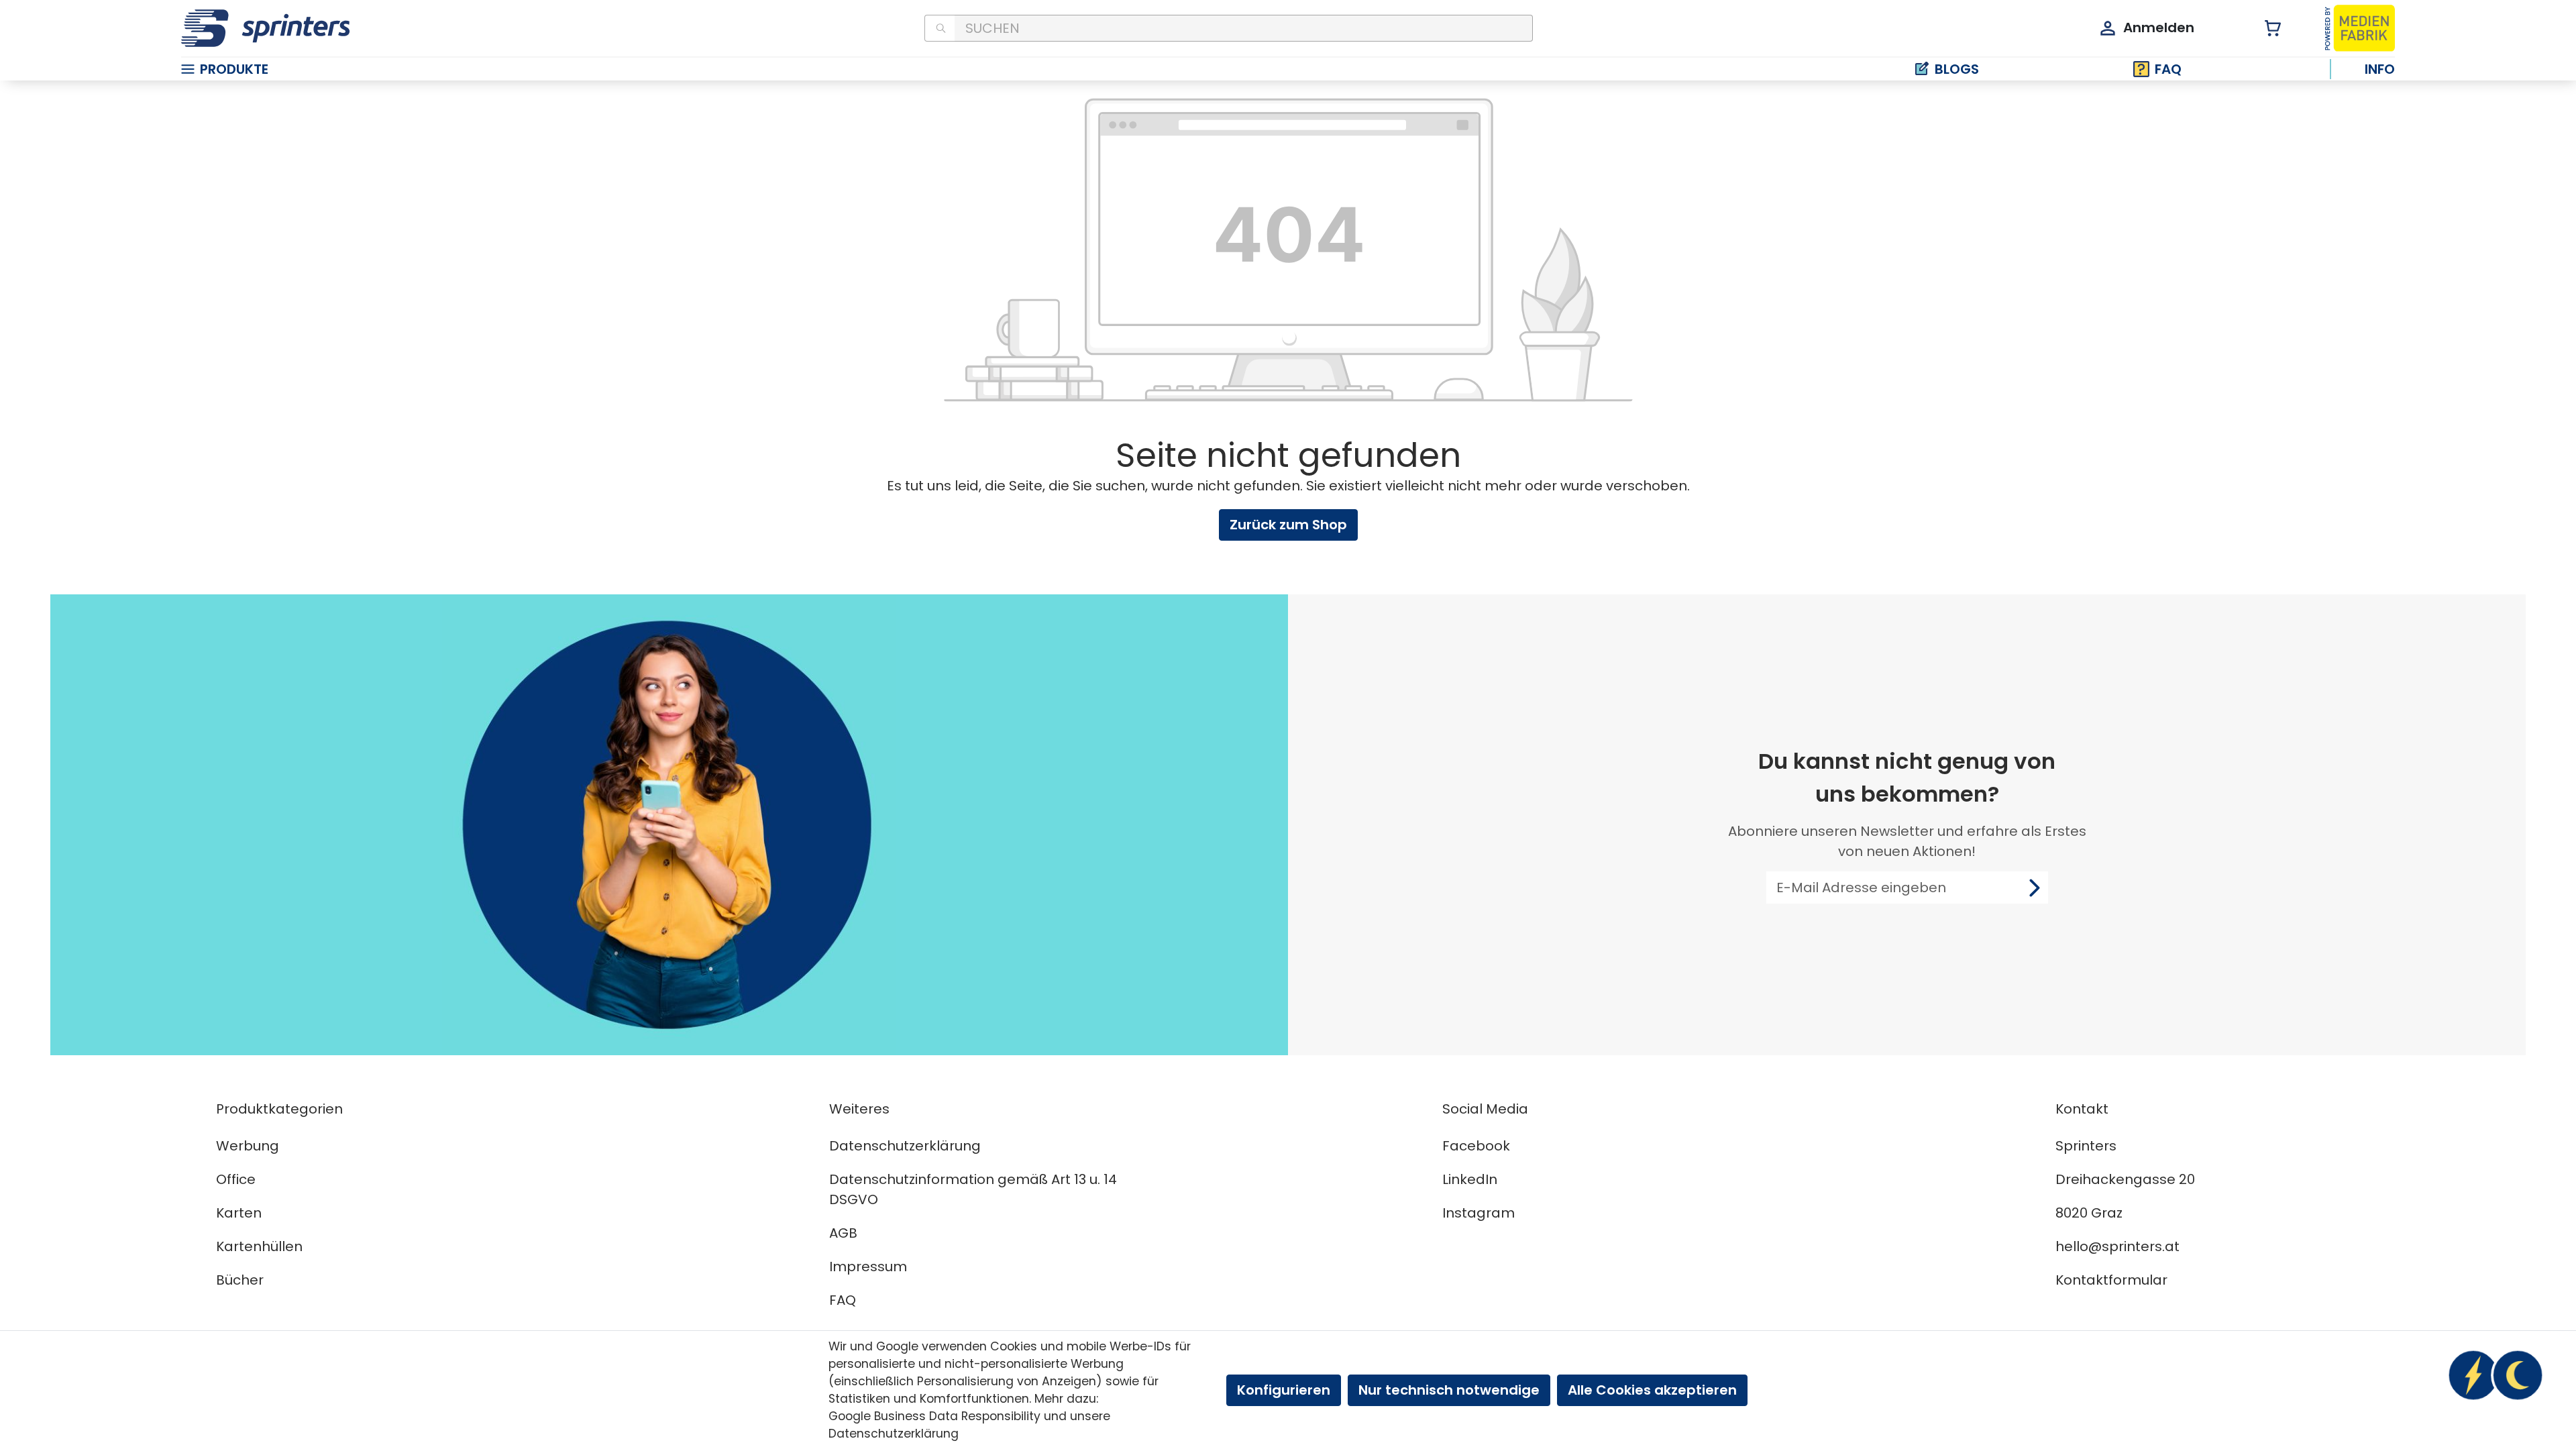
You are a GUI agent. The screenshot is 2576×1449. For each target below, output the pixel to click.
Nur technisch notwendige (1449, 1390)
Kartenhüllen (259, 1246)
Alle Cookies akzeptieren (1652, 1390)
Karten (239, 1213)
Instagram (1479, 1213)
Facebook (1476, 1146)
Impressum (868, 1267)
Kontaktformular (2111, 1280)
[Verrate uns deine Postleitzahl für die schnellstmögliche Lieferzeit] (2495, 1375)
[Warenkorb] (2265, 29)
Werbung (248, 1146)
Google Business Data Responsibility (934, 1416)
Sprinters (2086, 1146)
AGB (843, 1233)
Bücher (240, 1280)
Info (2380, 69)
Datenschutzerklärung (905, 1146)
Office (236, 1179)
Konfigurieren (1284, 1390)
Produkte (234, 69)
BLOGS (1957, 69)
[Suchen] (940, 28)
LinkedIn (1470, 1179)
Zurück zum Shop (1288, 525)
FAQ (2168, 69)
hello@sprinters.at (2117, 1246)
